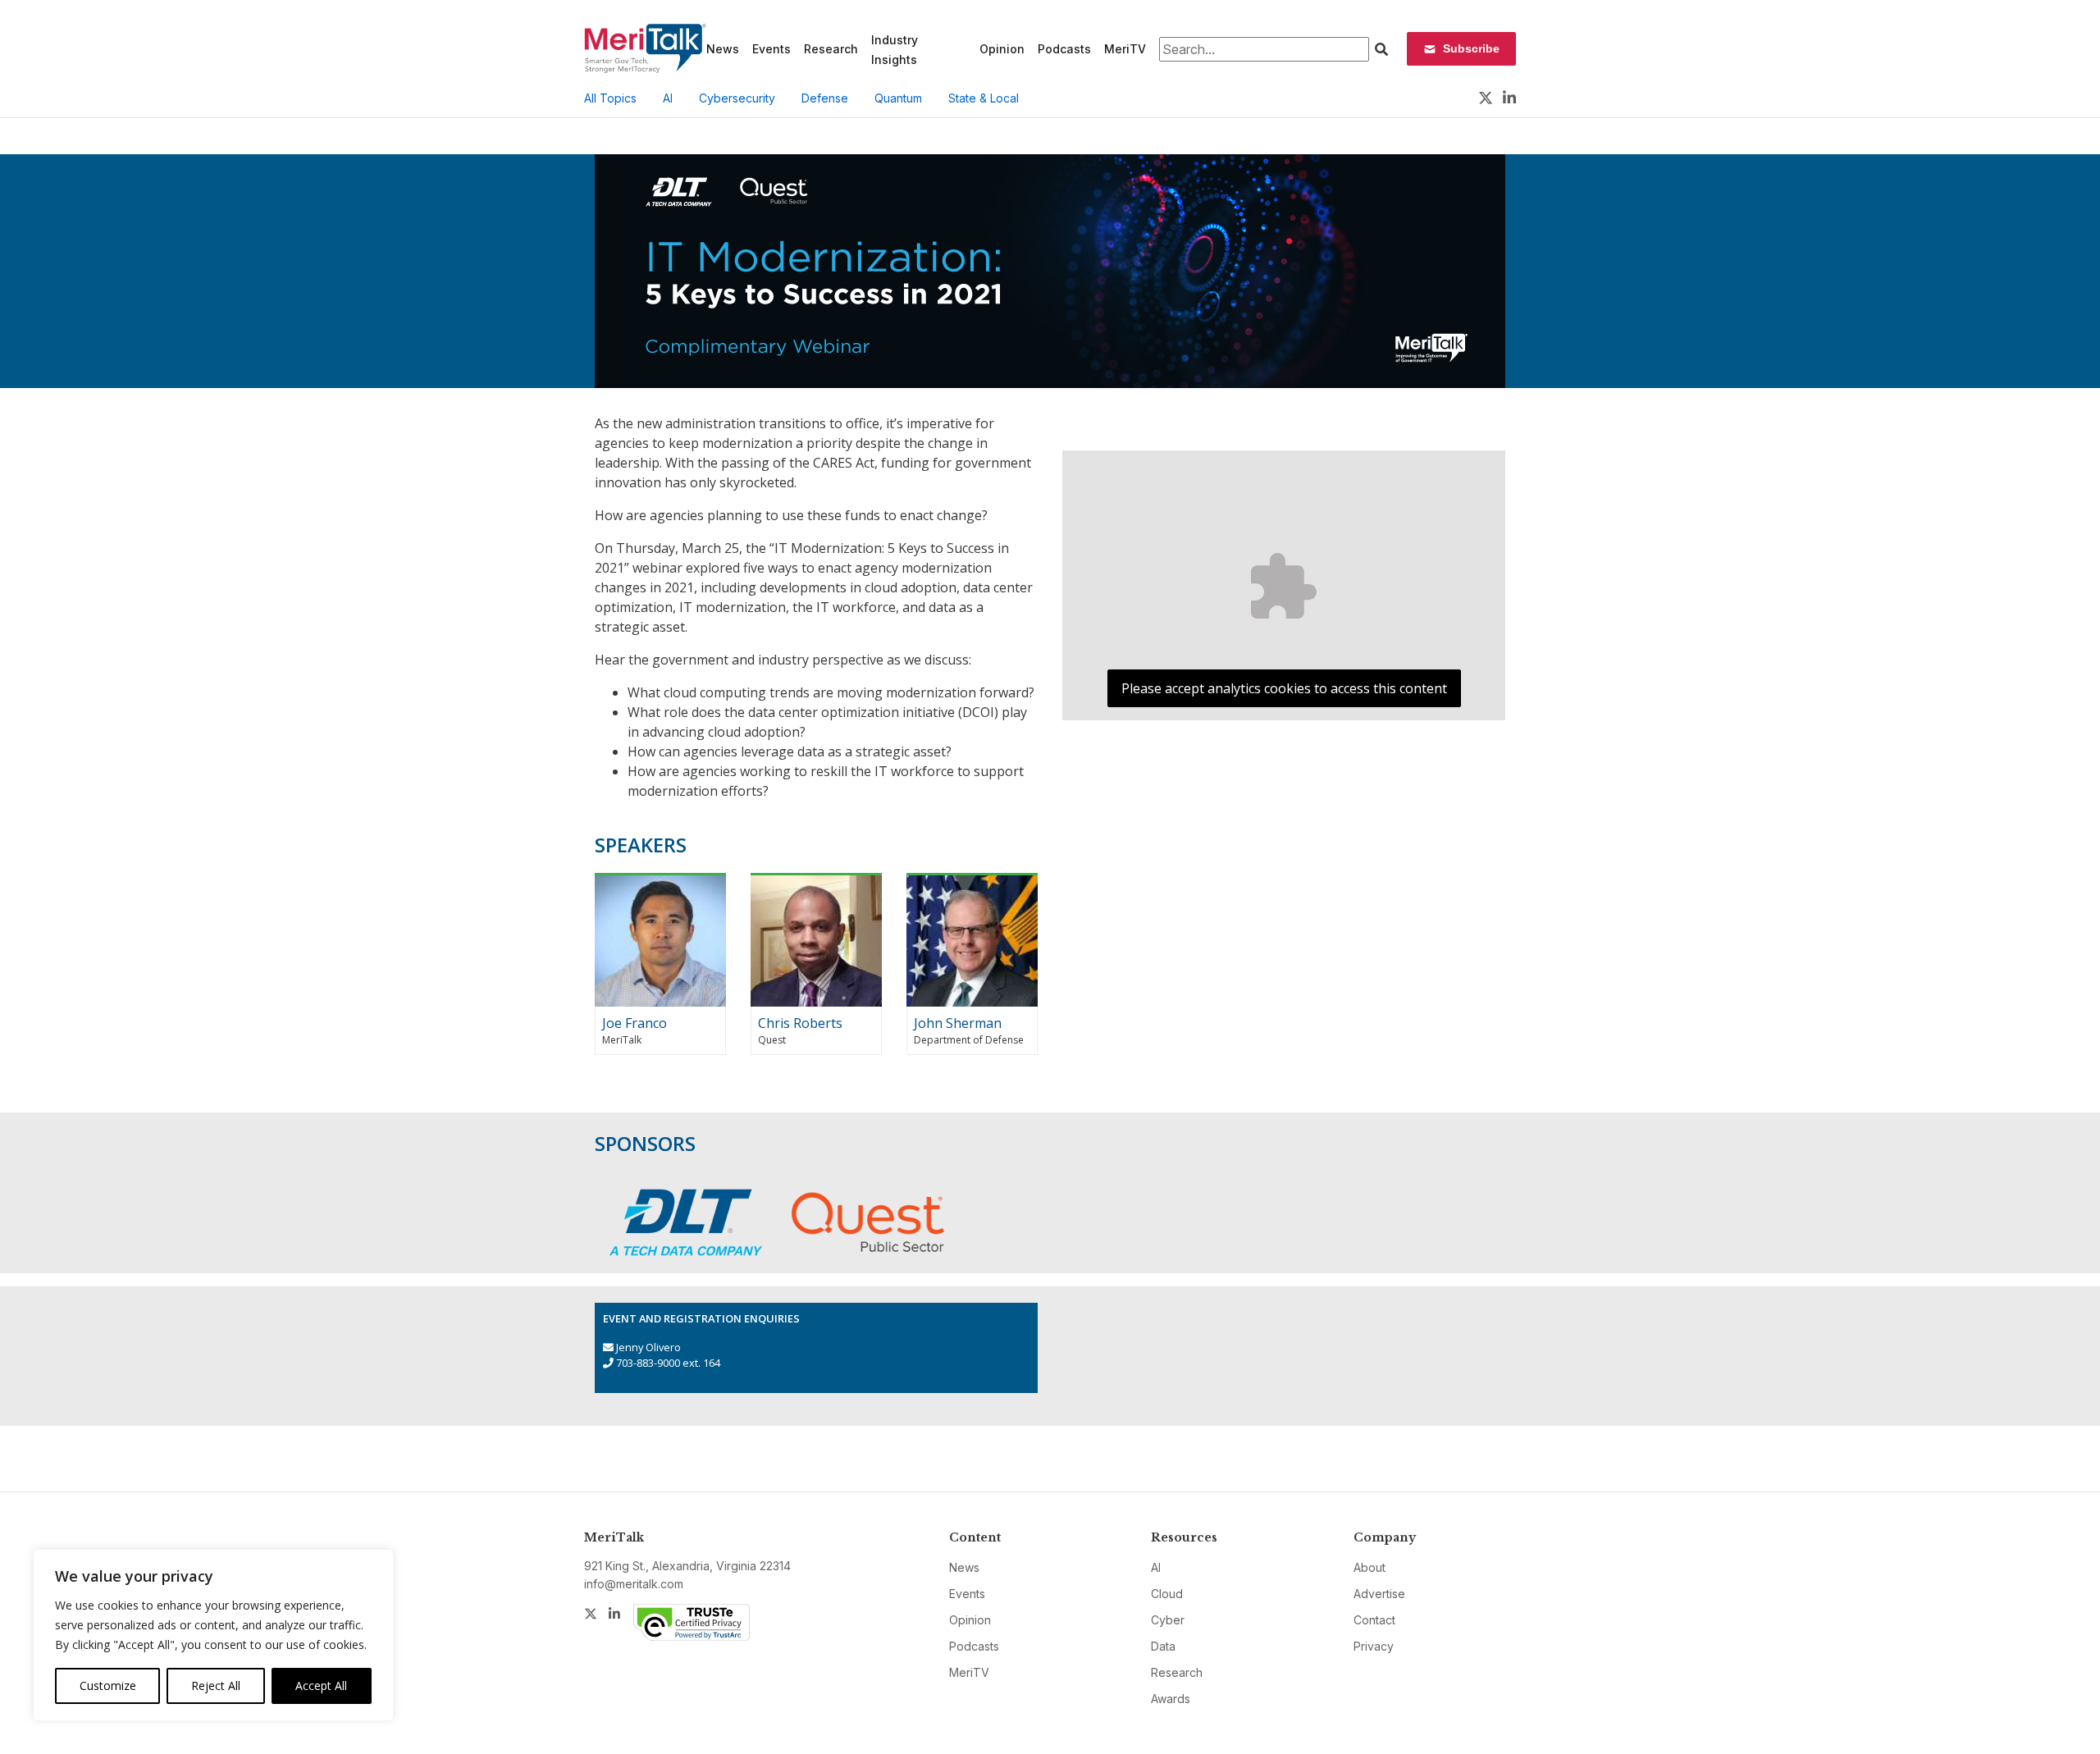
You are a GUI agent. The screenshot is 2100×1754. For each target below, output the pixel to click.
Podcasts (1064, 49)
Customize (108, 1685)
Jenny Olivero (648, 1347)
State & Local (984, 98)
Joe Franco (635, 1023)
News (723, 49)
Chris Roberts (800, 1023)
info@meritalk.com (634, 1584)
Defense (825, 98)
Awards (1171, 1699)
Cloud (1167, 1594)
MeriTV (1125, 49)
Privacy (1374, 1646)
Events (772, 49)
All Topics (610, 98)
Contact (1374, 1620)
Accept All (321, 1685)
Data (1163, 1646)
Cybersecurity (737, 98)
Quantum (898, 98)
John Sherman (958, 1023)
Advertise (1379, 1594)
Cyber (1168, 1620)
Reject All (216, 1685)
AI (668, 98)
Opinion (1002, 49)
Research (831, 49)
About (1370, 1567)
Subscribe (1471, 48)
